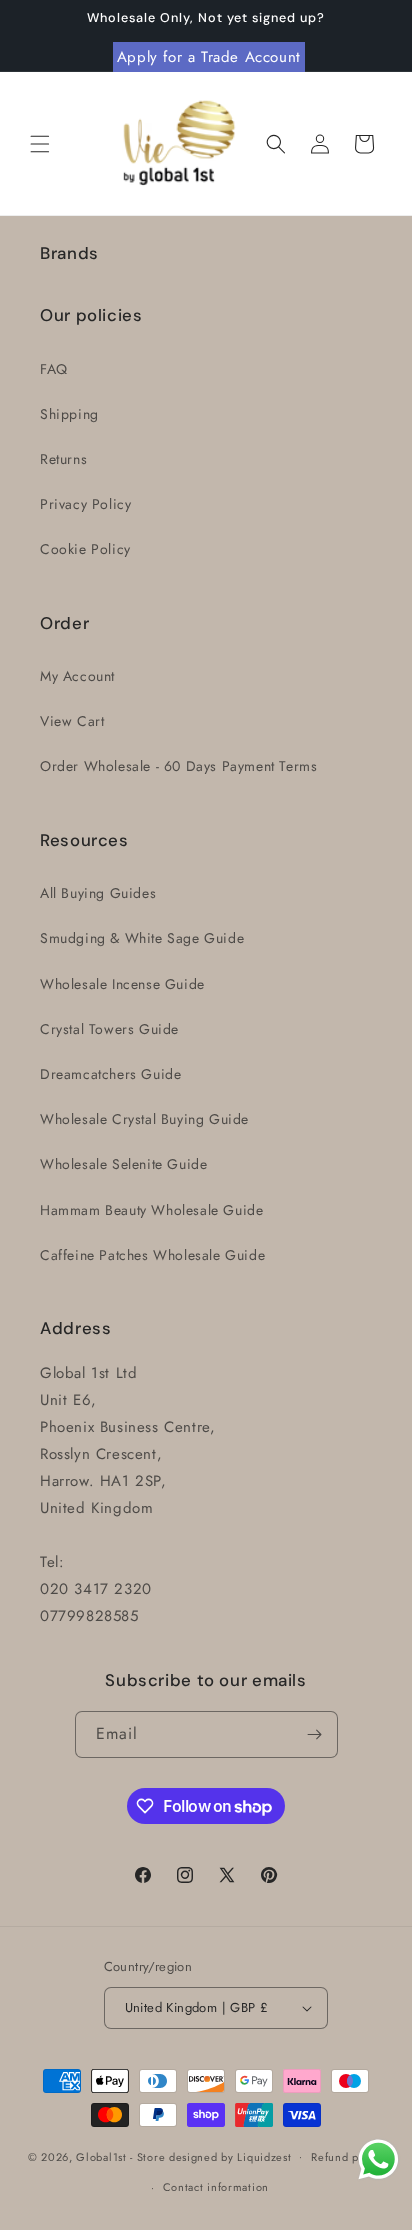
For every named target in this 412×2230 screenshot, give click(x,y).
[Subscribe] (315, 1734)
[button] (40, 144)
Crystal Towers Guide (109, 1029)
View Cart (72, 721)
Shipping (69, 414)
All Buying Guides (98, 893)
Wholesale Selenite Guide (123, 1164)
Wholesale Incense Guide (122, 984)
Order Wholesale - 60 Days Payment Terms (178, 766)
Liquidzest (264, 2156)
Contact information (216, 2187)
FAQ (54, 369)
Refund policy (347, 2157)
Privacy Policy (85, 504)
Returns (63, 459)
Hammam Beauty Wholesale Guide (151, 1210)
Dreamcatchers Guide (110, 1074)
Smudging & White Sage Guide (142, 938)
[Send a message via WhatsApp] (378, 2159)
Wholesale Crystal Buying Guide (144, 1119)
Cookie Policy (85, 549)
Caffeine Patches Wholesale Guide (152, 1255)
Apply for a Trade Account (209, 57)
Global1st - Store (120, 2156)
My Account (77, 676)
